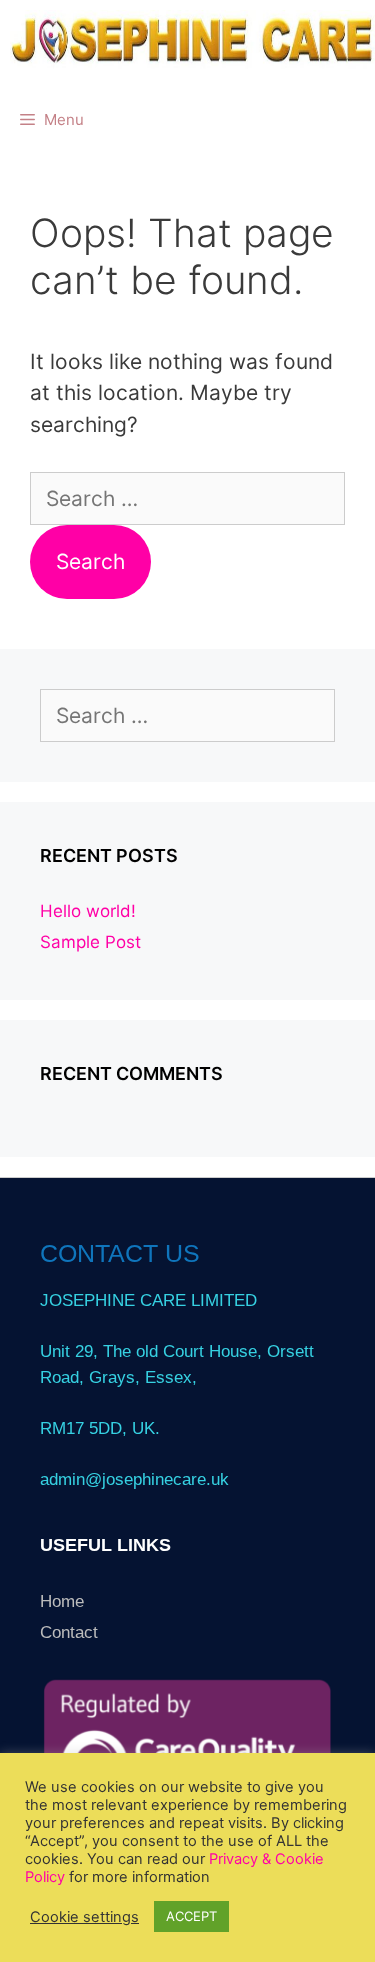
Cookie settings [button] (84, 1917)
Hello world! (88, 911)
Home (62, 1601)
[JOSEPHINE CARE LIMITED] (192, 40)
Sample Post (90, 942)
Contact (69, 1632)
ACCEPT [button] (191, 1916)
